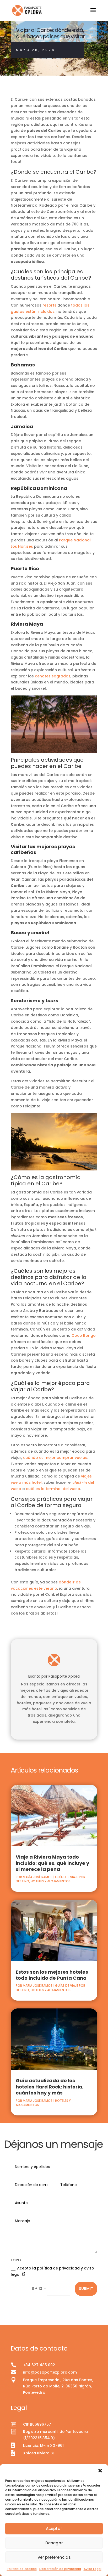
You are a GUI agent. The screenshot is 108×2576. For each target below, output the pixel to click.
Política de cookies (22, 2569)
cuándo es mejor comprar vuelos (55, 1458)
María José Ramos (38, 1877)
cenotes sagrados (53, 676)
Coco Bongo (84, 1335)
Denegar (54, 2543)
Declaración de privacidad (60, 2569)
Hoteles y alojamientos (51, 1881)
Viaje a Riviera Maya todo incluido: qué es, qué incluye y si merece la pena (52, 1863)
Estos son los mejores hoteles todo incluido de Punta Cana (52, 1975)
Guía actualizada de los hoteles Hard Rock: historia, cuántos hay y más (50, 2087)
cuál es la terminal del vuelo (53, 1489)
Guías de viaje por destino (19, 75)
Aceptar (54, 2529)
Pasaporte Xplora (64, 1676)
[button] (100, 2471)
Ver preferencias (54, 2557)
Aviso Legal (93, 2569)
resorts (49, 305)
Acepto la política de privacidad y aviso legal (52, 2271)
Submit (86, 2289)
